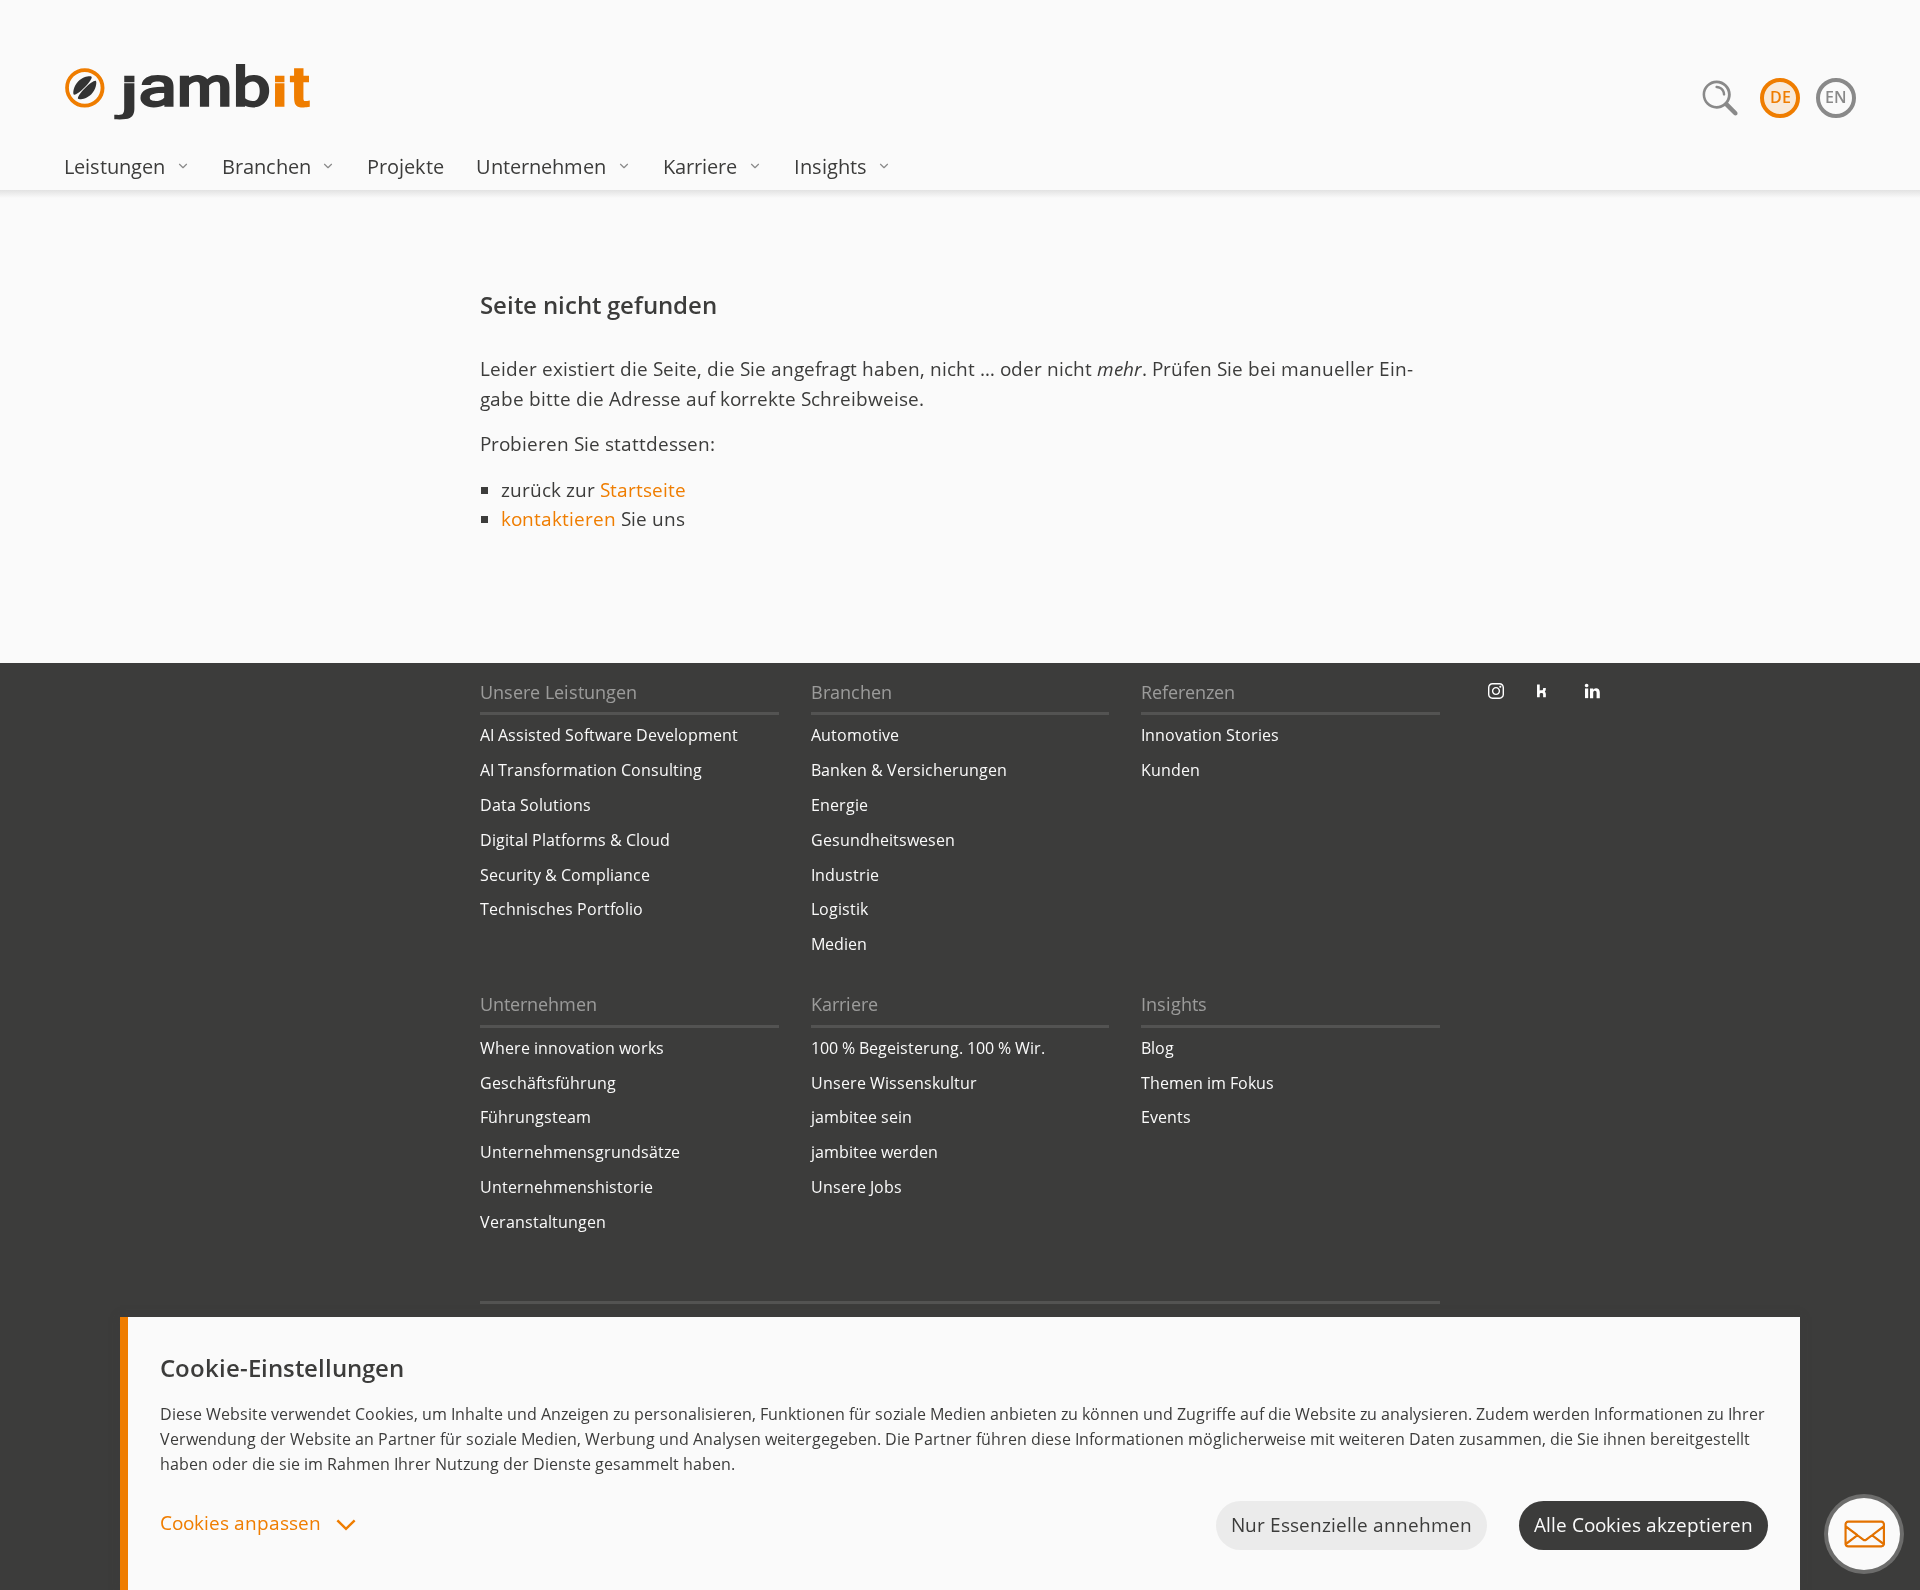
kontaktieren (558, 519)
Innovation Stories (1210, 735)
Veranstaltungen (543, 1222)
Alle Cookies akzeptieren (1643, 1525)
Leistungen (114, 166)
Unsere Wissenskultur (894, 1083)
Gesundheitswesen (883, 840)
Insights (830, 166)
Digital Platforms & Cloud (575, 840)
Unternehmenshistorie (566, 1187)
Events (1166, 1117)
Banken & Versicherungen (909, 770)
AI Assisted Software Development (609, 735)
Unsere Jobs (856, 1187)
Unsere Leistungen (558, 692)
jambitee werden (874, 1152)
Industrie (845, 875)
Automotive (855, 735)
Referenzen (1188, 692)
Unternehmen (541, 166)
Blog (1157, 1048)
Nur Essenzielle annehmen (1351, 1525)
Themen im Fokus (1207, 1083)
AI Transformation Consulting (591, 770)
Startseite (643, 490)
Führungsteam (535, 1117)
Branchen (266, 166)
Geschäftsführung (548, 1083)
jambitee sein (861, 1117)
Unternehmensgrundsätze (580, 1152)
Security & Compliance (565, 875)
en (1836, 97)
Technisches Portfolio (561, 909)
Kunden (1170, 770)
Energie (839, 805)
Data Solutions (535, 805)
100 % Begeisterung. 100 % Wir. (928, 1048)
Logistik (839, 909)
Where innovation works (572, 1048)
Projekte (405, 166)
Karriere (700, 166)
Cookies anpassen (243, 1524)
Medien (839, 944)
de (1780, 97)
